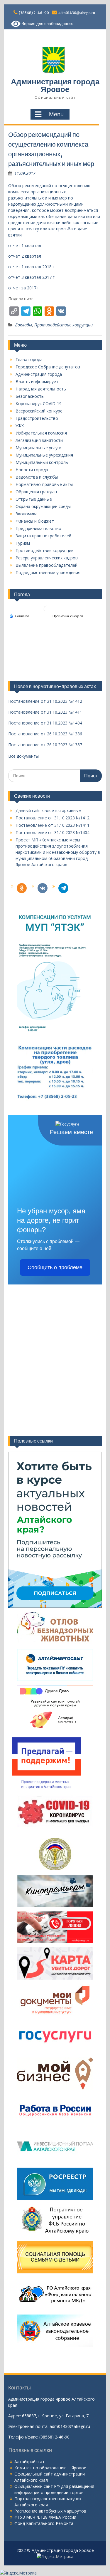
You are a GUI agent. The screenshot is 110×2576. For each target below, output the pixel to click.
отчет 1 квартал (25, 245)
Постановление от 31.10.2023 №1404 (53, 832)
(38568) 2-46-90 (34, 13)
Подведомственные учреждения (48, 572)
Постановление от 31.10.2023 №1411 (53, 825)
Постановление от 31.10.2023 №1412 (53, 818)
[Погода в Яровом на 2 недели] (68, 616)
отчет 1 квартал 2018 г (31, 267)
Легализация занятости (39, 440)
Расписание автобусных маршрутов (50, 2511)
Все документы (23, 756)
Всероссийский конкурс (39, 411)
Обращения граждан (36, 492)
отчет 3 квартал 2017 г (31, 277)
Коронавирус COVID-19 (39, 404)
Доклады (23, 325)
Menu (56, 114)
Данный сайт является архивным (49, 810)
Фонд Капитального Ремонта (44, 2523)
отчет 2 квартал (25, 256)
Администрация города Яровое (55, 85)
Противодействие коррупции (64, 325)
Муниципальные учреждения (44, 455)
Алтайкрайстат (29, 2462)
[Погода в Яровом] (47, 611)
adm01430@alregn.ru (77, 13)
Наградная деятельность (41, 389)
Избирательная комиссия (41, 433)
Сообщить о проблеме (55, 1267)
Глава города (29, 359)
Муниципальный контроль (42, 462)
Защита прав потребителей (43, 536)
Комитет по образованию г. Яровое (50, 2468)
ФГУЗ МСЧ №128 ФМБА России (45, 2517)
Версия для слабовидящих (47, 24)
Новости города (32, 470)
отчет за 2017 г (24, 288)
